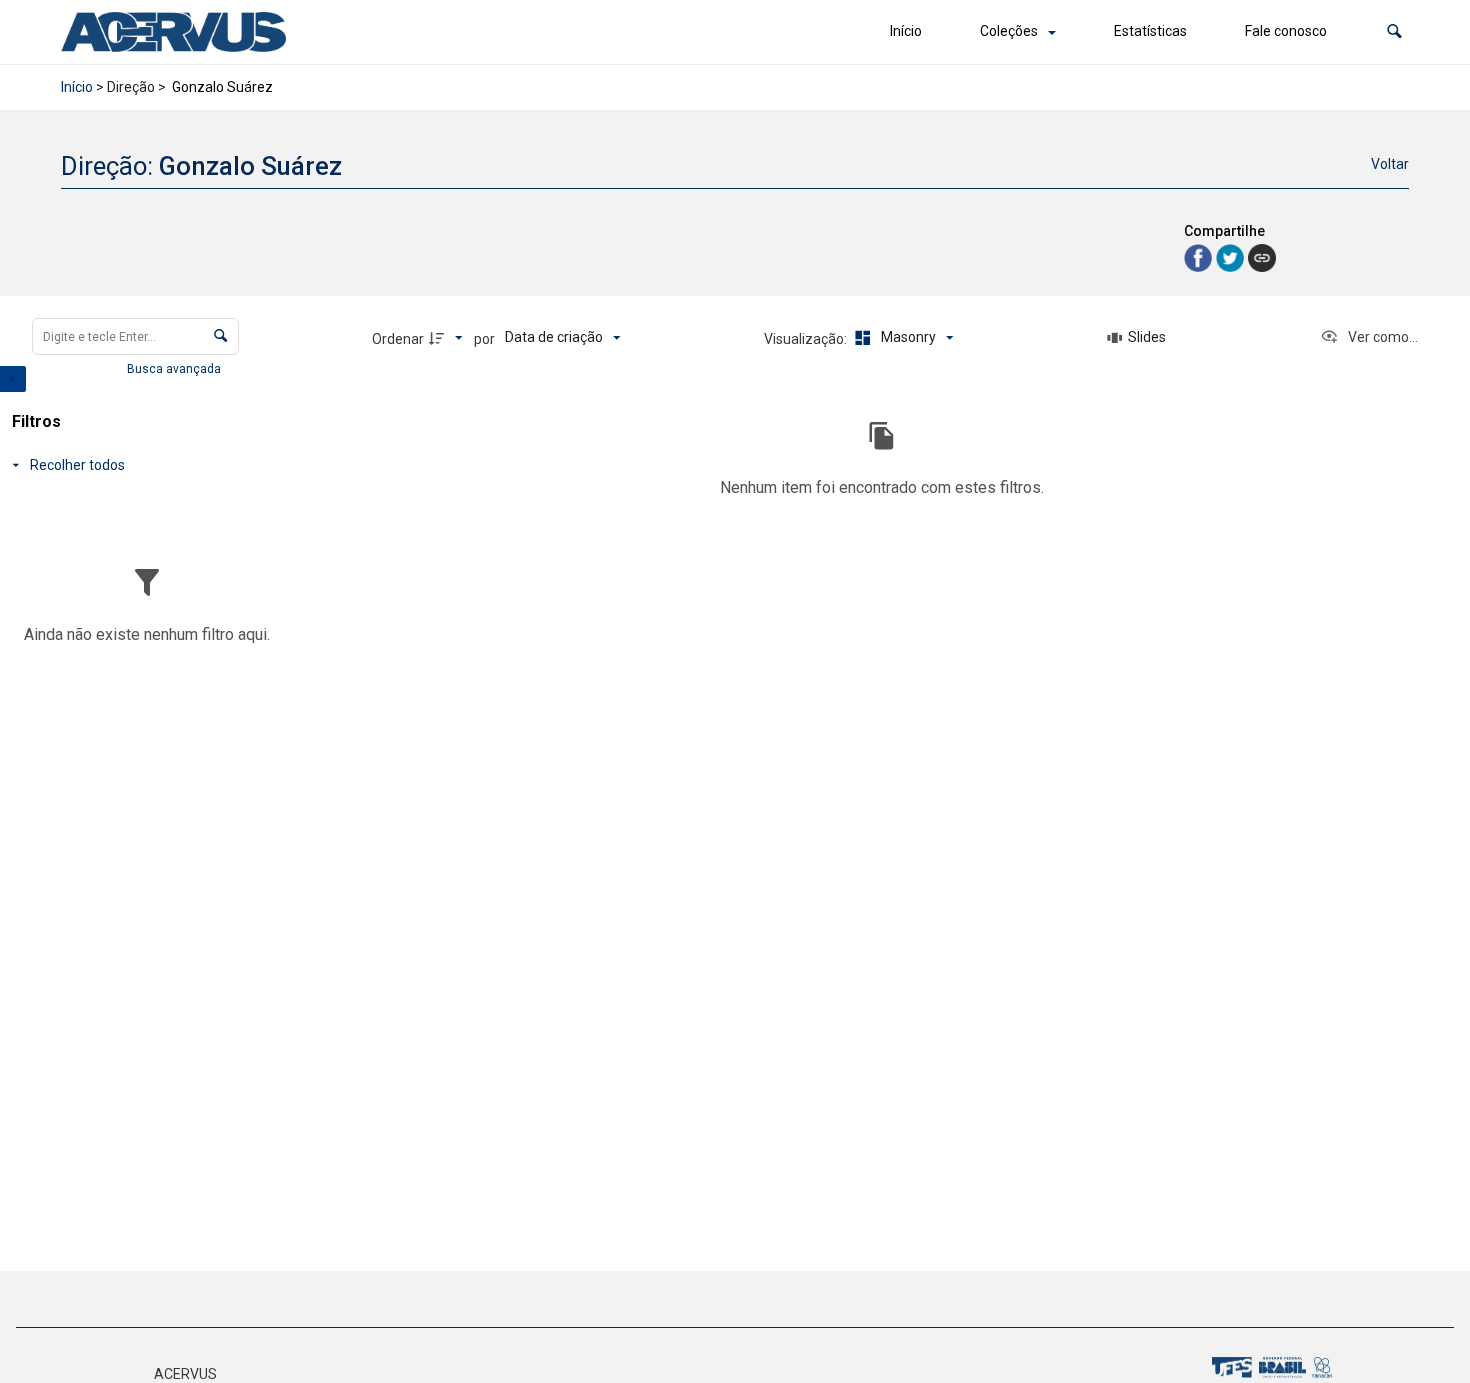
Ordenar (398, 339)
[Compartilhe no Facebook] (1200, 256)
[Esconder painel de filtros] (13, 379)
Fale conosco (1286, 31)
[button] (1394, 31)
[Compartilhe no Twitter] (1232, 256)
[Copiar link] (1262, 258)
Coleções (1009, 31)
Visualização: (807, 339)
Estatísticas (1150, 31)
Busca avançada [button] (175, 369)
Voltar (1390, 164)
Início (906, 31)
